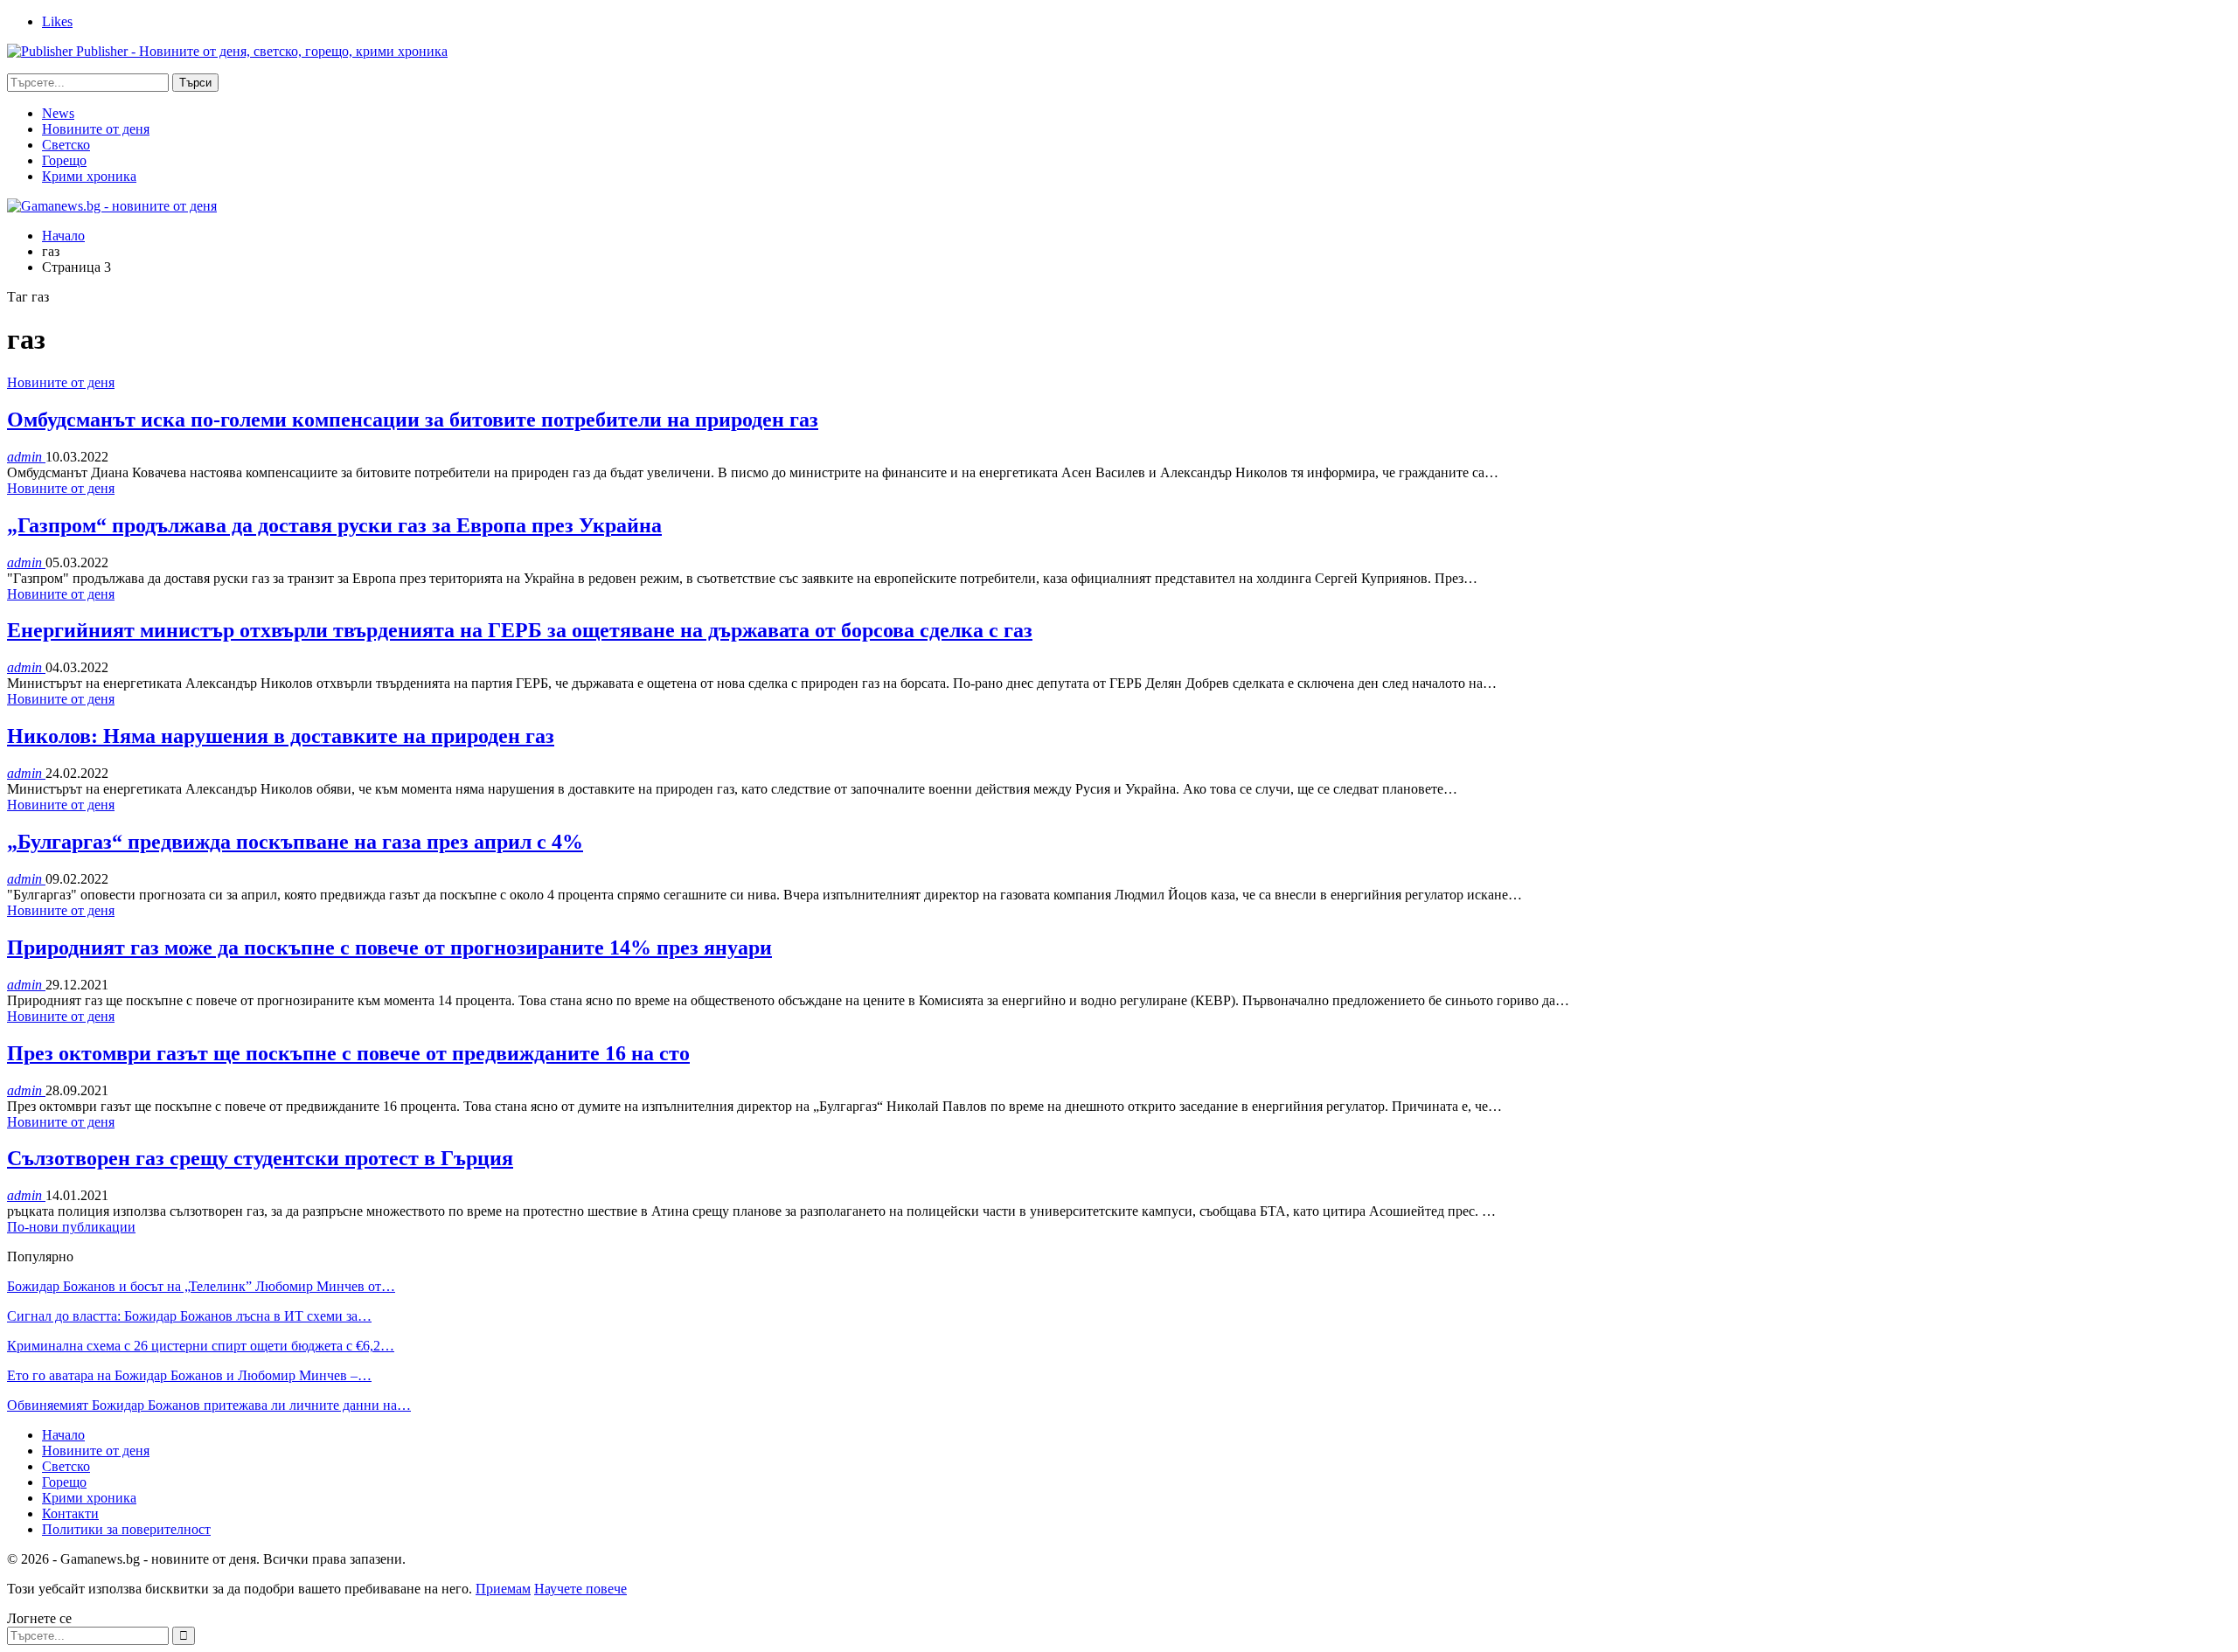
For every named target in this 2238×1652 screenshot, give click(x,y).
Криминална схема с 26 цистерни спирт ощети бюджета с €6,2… (201, 1346)
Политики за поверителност (126, 1529)
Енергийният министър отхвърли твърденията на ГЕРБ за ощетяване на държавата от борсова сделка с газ (520, 630)
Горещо (64, 160)
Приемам (503, 1589)
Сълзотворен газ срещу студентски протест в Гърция (260, 1158)
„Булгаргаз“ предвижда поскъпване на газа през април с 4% (295, 842)
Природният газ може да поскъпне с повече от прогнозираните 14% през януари (389, 947)
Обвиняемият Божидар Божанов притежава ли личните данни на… (209, 1405)
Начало (63, 1435)
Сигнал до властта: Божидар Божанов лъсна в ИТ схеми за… (189, 1316)
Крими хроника (89, 176)
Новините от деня (96, 129)
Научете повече (580, 1589)
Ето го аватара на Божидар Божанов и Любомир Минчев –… (189, 1375)
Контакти (70, 1513)
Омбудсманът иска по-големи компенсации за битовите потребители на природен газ (413, 420)
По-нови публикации (71, 1227)
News (58, 113)
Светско (66, 145)
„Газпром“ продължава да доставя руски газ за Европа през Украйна (334, 525)
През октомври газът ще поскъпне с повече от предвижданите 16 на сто (348, 1053)
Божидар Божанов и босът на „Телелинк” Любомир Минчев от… (201, 1286)
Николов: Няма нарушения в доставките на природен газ (281, 736)
